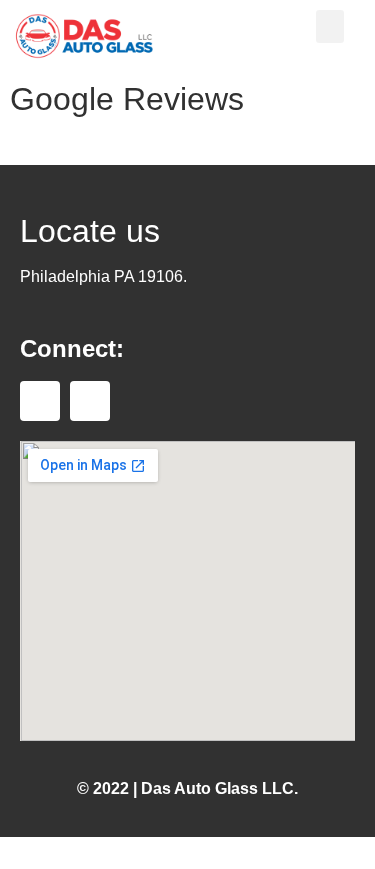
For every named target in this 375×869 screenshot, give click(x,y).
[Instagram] (40, 401)
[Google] (90, 401)
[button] (330, 26)
